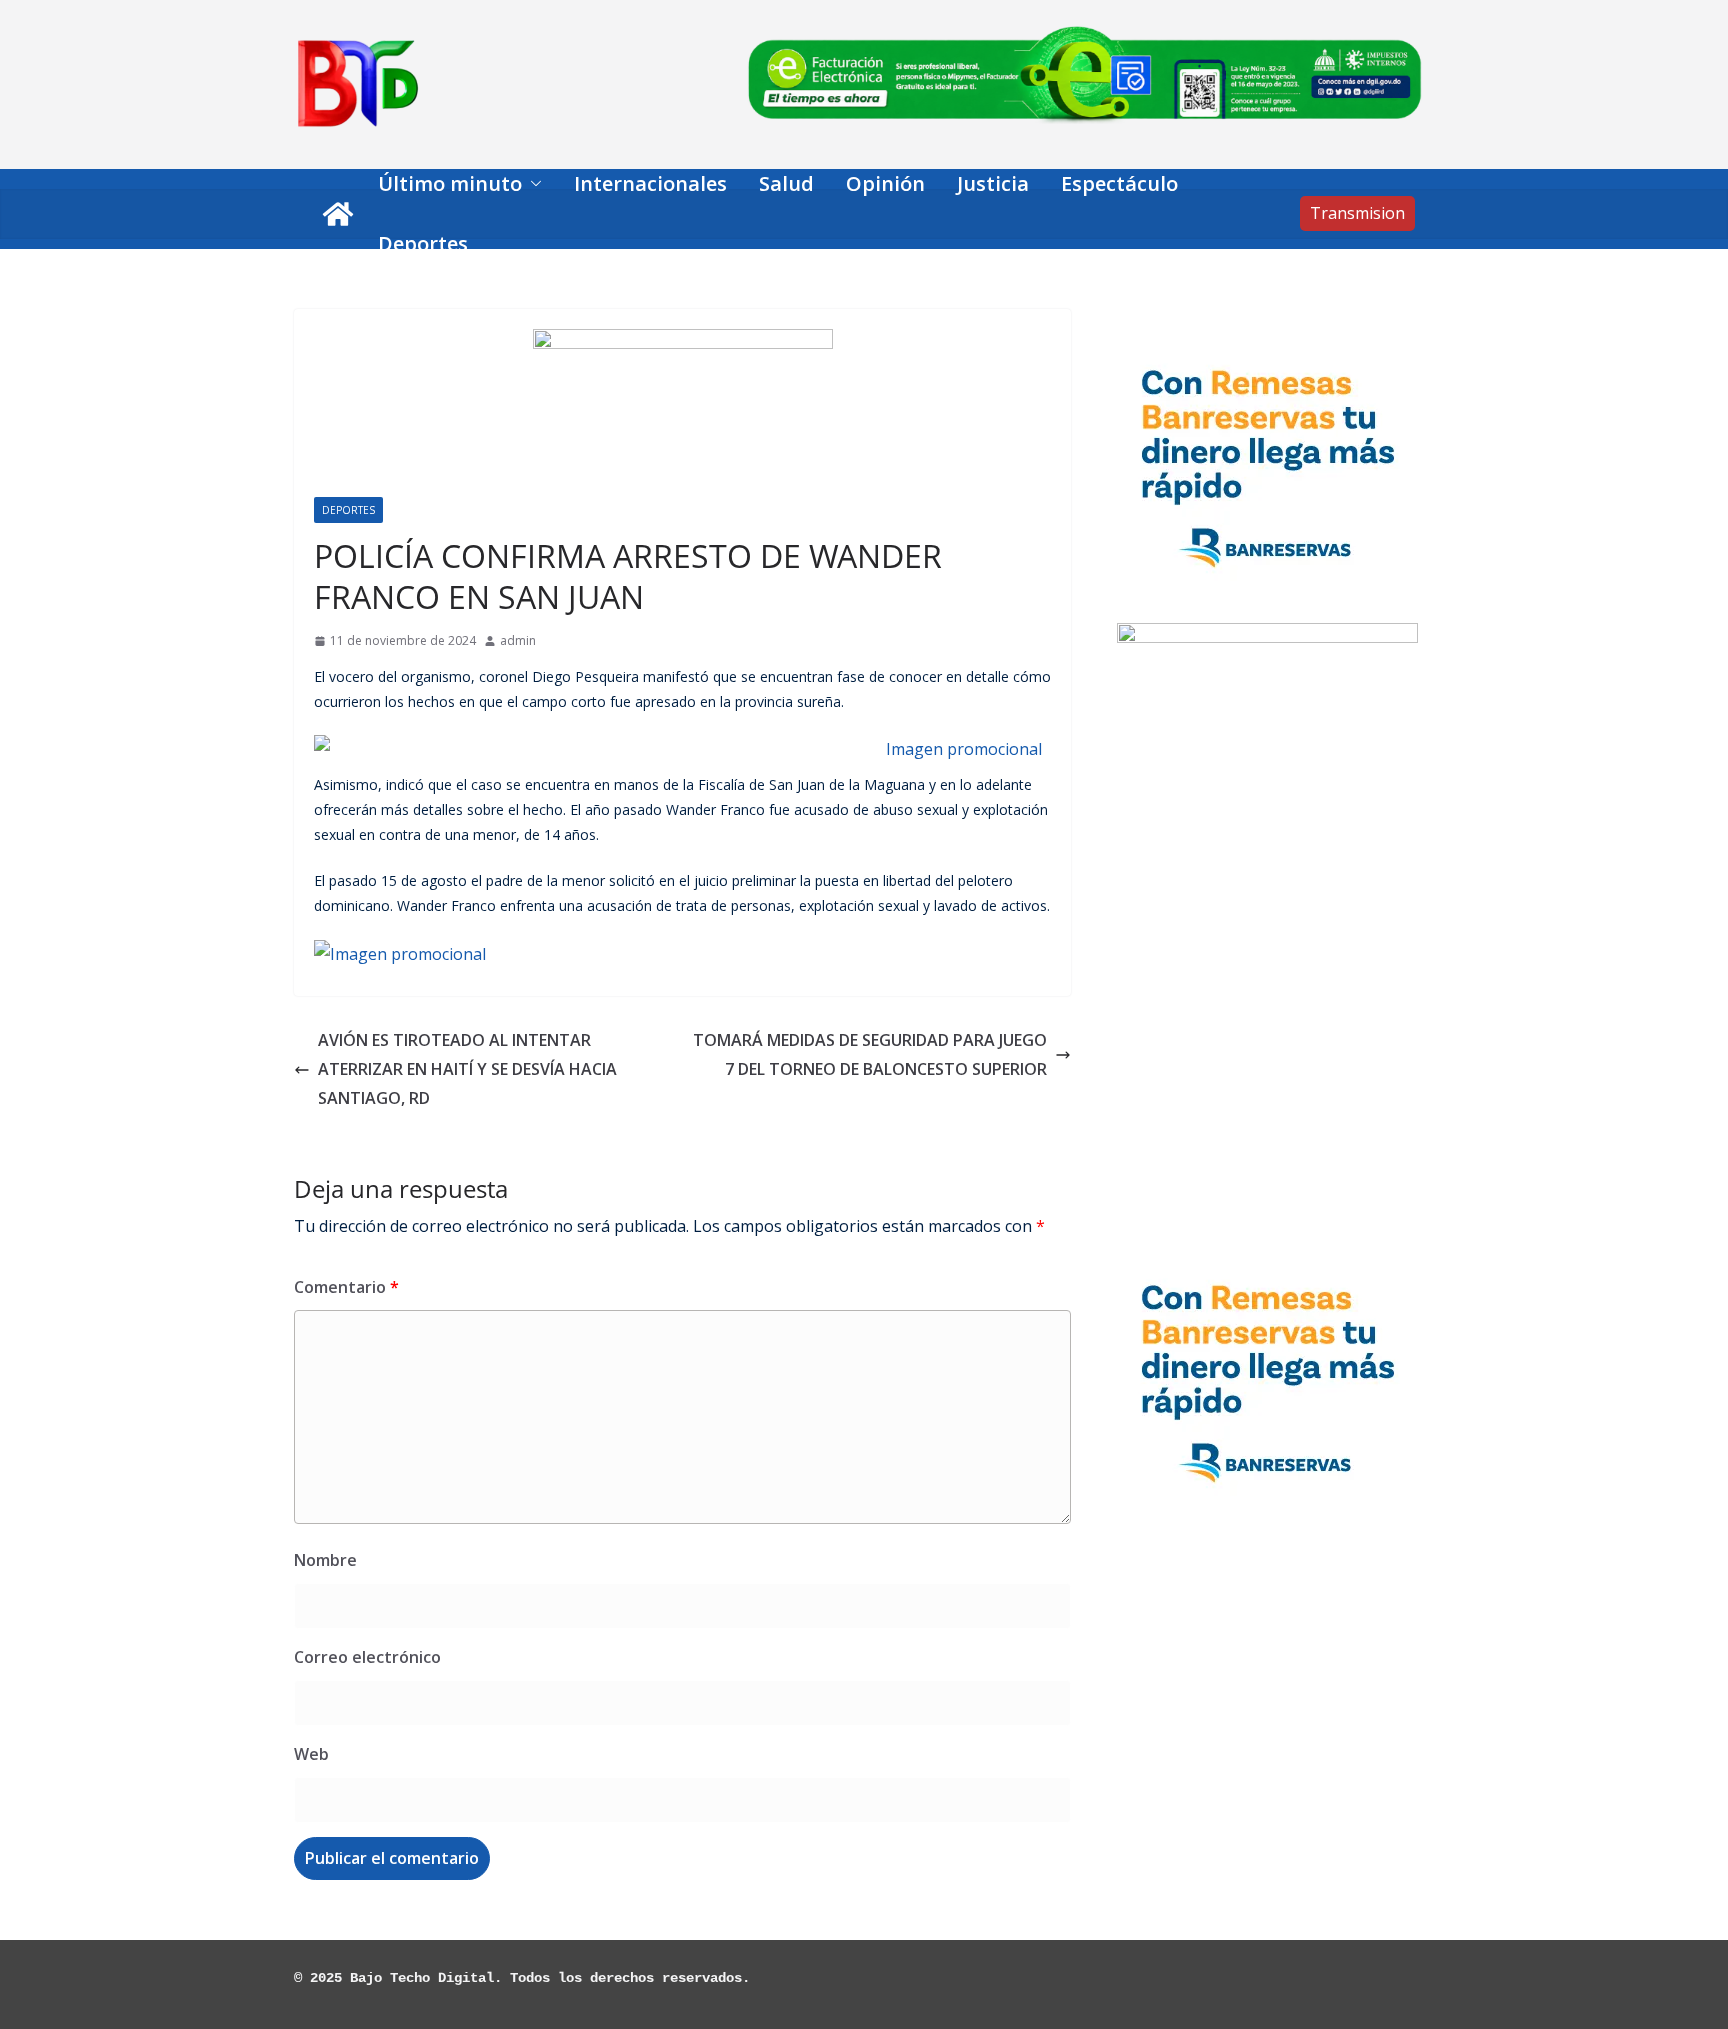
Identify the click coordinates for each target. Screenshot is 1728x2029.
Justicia (993, 183)
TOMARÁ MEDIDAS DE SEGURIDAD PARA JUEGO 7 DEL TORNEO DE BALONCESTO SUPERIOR (870, 1054)
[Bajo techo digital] (338, 214)
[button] (532, 184)
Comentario (346, 1287)
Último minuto (450, 183)
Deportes (423, 243)
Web (311, 1754)
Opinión (885, 183)
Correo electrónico (367, 1657)
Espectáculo (1119, 183)
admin (518, 640)
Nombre (325, 1560)
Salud (786, 183)
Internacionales (650, 183)
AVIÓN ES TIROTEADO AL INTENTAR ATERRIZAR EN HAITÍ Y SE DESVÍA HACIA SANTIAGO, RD (467, 1069)
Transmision (1357, 213)
